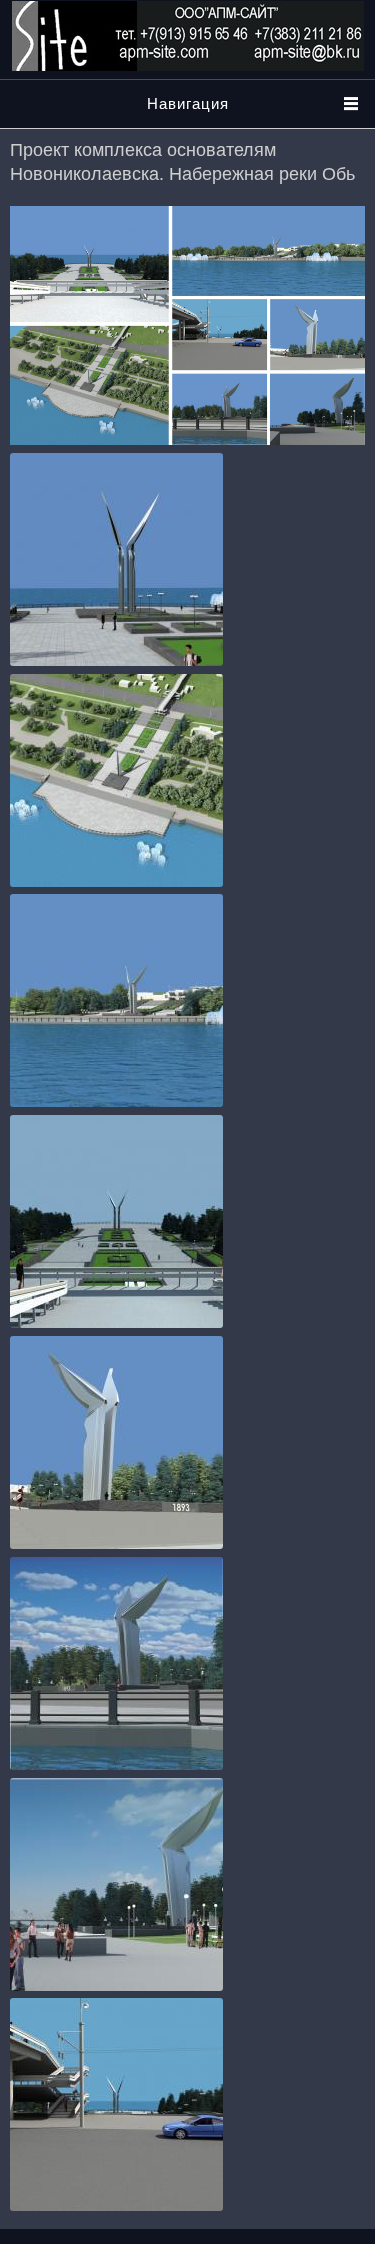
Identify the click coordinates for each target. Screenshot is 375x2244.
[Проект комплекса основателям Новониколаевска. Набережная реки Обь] (117, 661)
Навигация (188, 103)
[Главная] (188, 66)
